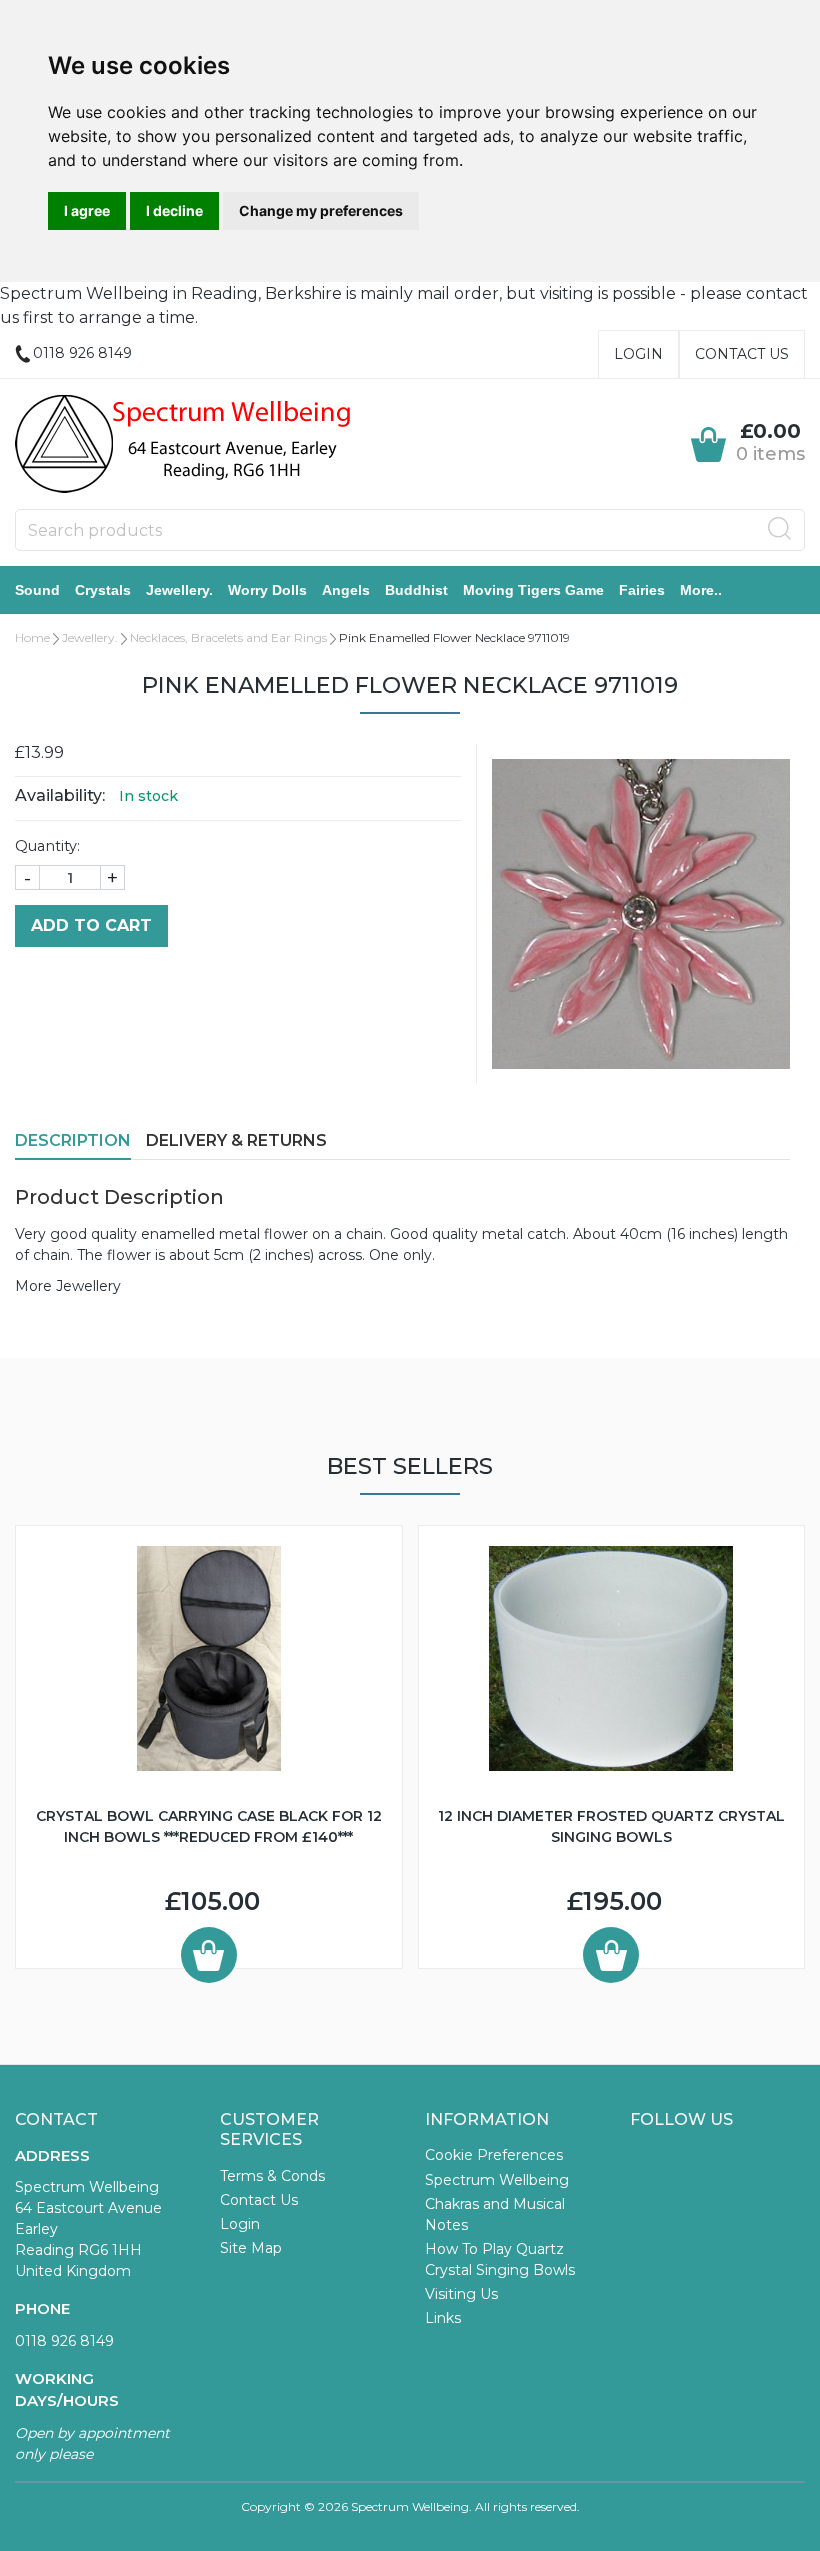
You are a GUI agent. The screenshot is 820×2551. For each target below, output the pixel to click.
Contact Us (742, 354)
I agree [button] (87, 210)
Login (638, 354)
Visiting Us (461, 2294)
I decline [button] (174, 210)
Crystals (103, 590)
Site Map (251, 2248)
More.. (701, 590)
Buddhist (416, 590)
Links (443, 2318)
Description (73, 1140)
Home (32, 637)
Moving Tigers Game (533, 590)
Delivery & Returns (236, 1140)
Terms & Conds (272, 2176)
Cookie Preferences (494, 2155)
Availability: (60, 795)
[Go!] (780, 529)
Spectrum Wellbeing (497, 2180)
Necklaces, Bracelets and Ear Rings (228, 637)
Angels (346, 590)
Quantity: (47, 846)
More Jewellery (68, 1286)
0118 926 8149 (64, 2341)
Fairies (642, 590)
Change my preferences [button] (321, 210)
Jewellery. (179, 590)
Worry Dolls (267, 590)
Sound (37, 590)
